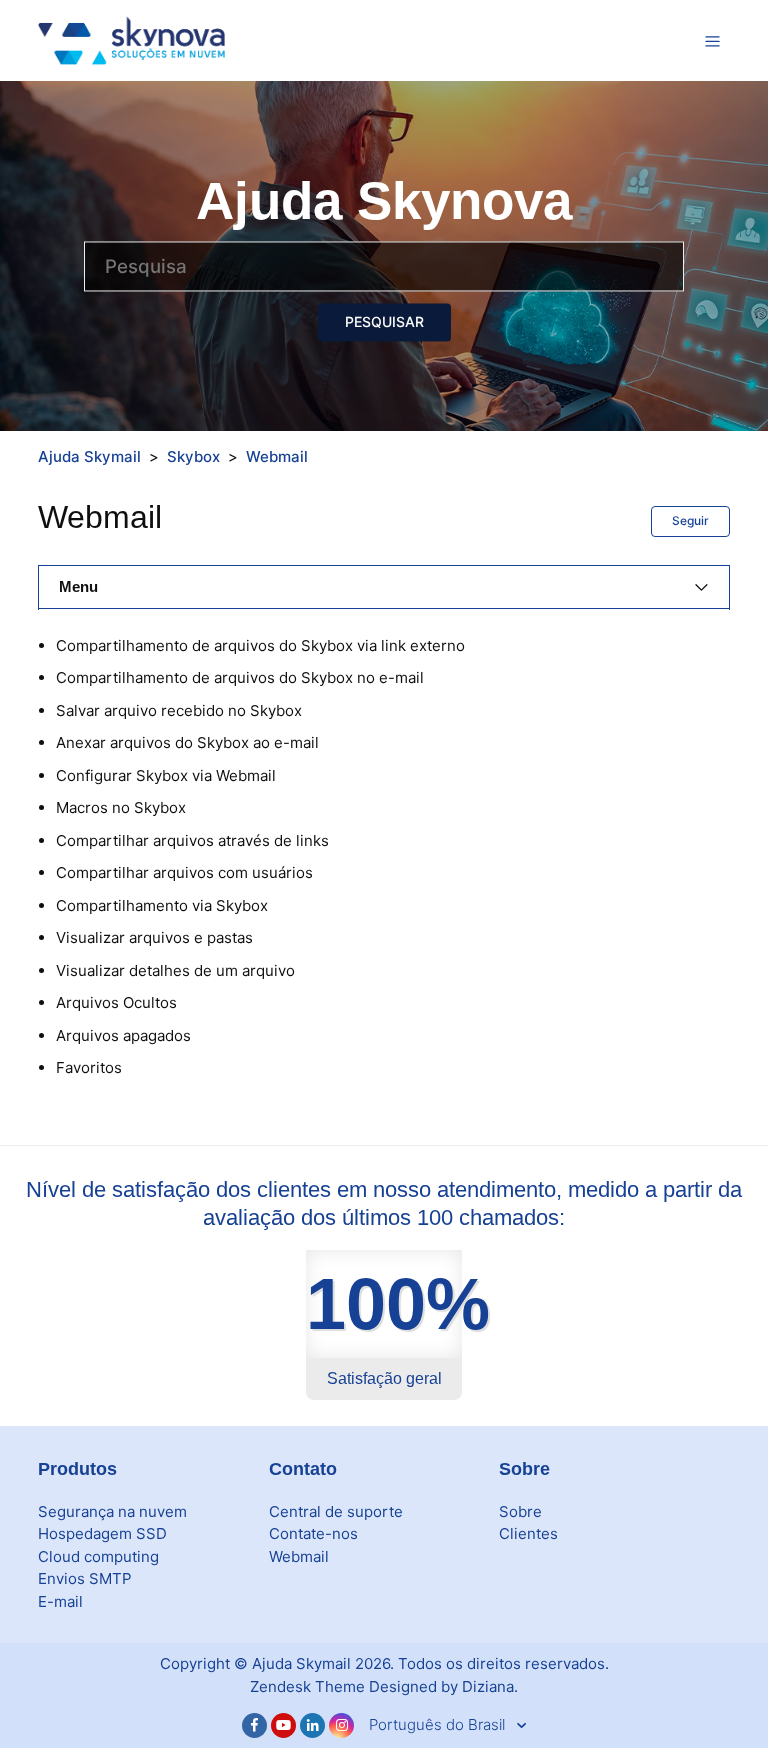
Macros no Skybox (121, 807)
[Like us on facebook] (254, 1725)
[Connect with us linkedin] (312, 1725)
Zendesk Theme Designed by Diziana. (384, 1686)
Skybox (193, 456)
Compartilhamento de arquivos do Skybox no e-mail (240, 677)
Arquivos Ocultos (116, 1002)
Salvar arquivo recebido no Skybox (179, 710)
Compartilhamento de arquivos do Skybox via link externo (260, 645)
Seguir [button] (690, 520)
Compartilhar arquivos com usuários (184, 872)
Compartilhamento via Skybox (162, 905)
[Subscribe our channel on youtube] (283, 1725)
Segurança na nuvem (112, 1511)
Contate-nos (313, 1533)
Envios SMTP (85, 1578)
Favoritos (89, 1067)
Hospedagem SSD (102, 1533)
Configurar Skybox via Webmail (166, 775)
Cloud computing (98, 1556)
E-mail (60, 1601)
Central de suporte (336, 1511)
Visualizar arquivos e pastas (154, 937)
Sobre (520, 1511)
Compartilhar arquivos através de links (192, 840)
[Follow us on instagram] (341, 1725)
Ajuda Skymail (89, 456)
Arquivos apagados (123, 1035)
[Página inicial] (131, 39)
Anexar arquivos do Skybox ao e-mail (187, 742)
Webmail (277, 456)
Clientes (528, 1533)
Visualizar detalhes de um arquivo (175, 970)
